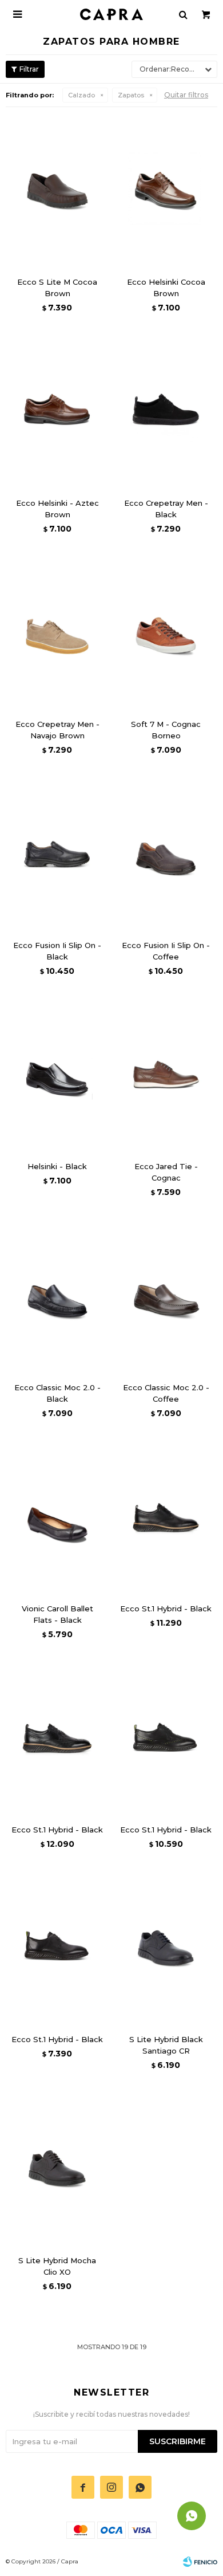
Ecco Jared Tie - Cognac (166, 1172)
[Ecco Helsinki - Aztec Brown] (57, 411)
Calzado (81, 95)
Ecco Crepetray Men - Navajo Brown (57, 730)
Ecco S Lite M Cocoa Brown (57, 288)
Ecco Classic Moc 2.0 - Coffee (166, 1393)
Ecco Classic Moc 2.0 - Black (57, 1393)
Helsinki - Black (57, 1166)
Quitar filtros (186, 95)
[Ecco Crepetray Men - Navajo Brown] (57, 632)
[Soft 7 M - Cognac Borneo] (166, 632)
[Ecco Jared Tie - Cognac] (166, 1075)
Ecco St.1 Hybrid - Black (166, 1608)
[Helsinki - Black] (57, 1075)
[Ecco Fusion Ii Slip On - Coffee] (166, 854)
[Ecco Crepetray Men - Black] (166, 411)
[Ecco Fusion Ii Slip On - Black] (57, 854)
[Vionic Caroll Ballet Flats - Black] (57, 1517)
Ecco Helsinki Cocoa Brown (166, 288)
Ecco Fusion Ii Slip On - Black (57, 951)
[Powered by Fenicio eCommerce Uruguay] (200, 2562)
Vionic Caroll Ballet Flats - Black (57, 1614)
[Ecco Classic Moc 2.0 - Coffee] (166, 1296)
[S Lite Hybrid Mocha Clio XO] (57, 2169)
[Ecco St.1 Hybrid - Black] (166, 1517)
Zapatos (131, 95)
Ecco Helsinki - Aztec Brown (57, 509)
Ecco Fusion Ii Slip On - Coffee (166, 951)
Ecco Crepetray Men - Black (166, 509)
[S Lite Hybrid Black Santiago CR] (166, 1948)
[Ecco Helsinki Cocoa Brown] (166, 190)
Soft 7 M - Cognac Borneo (166, 730)
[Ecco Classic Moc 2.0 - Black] (57, 1296)
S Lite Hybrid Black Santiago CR (166, 2045)
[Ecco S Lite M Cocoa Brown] (57, 190)
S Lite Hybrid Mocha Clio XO (57, 2266)
